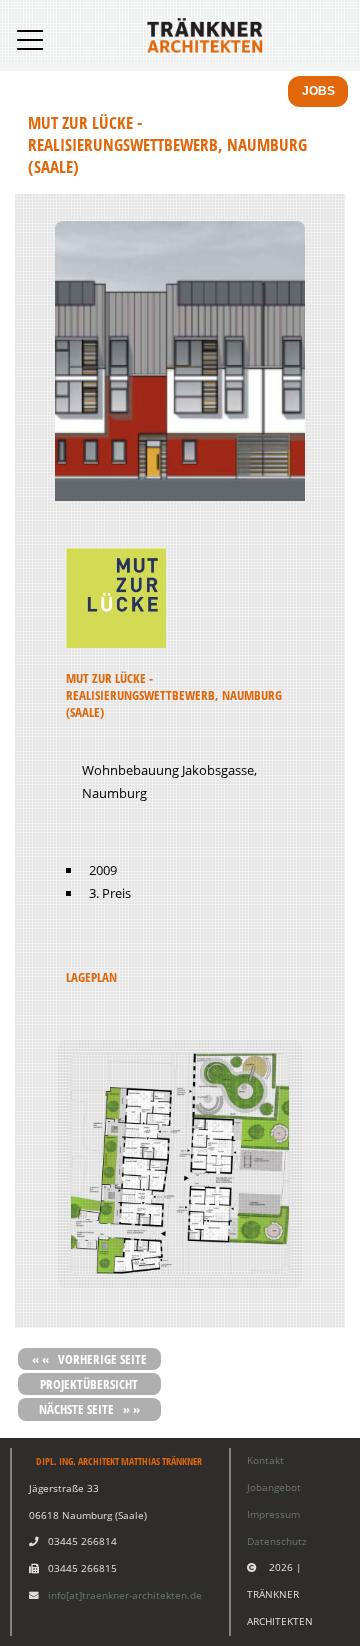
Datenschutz (277, 1541)
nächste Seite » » (89, 1409)
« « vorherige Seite (89, 1359)
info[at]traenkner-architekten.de (125, 1595)
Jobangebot (274, 1487)
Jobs (318, 91)
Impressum (273, 1514)
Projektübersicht (89, 1384)
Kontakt (265, 1460)
